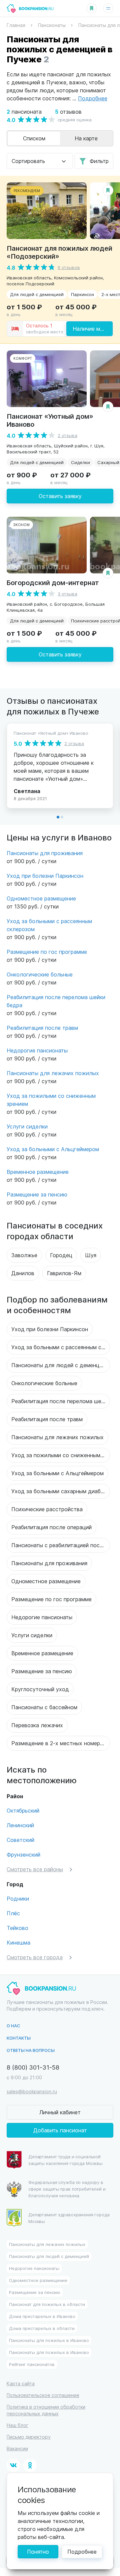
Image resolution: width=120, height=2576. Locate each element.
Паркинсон (82, 294)
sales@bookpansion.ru (32, 2091)
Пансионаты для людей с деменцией (60, 1365)
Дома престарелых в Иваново (42, 2316)
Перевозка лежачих (37, 1725)
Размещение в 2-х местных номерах (59, 1743)
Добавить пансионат (60, 2130)
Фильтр (99, 161)
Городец (61, 1255)
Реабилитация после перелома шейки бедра (61, 1401)
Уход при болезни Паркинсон (45, 876)
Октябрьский (23, 1810)
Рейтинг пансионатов (32, 2364)
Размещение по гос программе (47, 952)
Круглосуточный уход (40, 1689)
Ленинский (20, 1825)
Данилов (23, 1273)
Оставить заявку (60, 496)
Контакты (19, 2038)
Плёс (13, 1913)
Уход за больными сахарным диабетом (61, 1491)
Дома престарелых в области (42, 2328)
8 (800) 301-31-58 (33, 2067)
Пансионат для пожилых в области (47, 2304)
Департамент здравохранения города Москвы (69, 2218)
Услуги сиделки (27, 1126)
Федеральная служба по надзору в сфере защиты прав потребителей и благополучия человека (67, 2189)
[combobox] (40, 161)
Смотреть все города (35, 1957)
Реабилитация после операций (51, 1527)
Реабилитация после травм (42, 1028)
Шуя (91, 1255)
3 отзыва (67, 594)
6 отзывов (69, 267)
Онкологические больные (40, 974)
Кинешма (18, 1942)
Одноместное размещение (41, 898)
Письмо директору (29, 2437)
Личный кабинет (60, 2112)
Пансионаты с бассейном (44, 1707)
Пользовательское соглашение (43, 2395)
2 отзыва (67, 435)
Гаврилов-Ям (64, 1273)
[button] (58, 817)
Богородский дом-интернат (53, 582)
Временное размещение (38, 1172)
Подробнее (82, 2551)
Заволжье (24, 1255)
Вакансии (17, 2448)
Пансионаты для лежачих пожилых (53, 1073)
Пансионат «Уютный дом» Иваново (50, 420)
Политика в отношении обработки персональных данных (46, 2410)
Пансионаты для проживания (45, 853)
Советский (20, 1840)
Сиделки (80, 462)
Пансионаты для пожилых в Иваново (49, 2340)
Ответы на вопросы (31, 2050)
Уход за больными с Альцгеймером (53, 1149)
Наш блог (17, 2425)
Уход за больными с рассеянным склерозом (61, 1347)
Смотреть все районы (35, 1869)
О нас (13, 2025)
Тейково (17, 1928)
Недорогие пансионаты (37, 1050)
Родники (18, 1898)
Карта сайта (21, 2383)
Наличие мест (91, 329)
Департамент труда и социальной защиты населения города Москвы (65, 2160)
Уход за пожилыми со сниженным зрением (61, 1455)
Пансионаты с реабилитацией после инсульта (61, 1545)
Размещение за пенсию (37, 1194)
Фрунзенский (23, 1854)
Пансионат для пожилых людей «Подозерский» (59, 252)
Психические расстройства (47, 1509)
